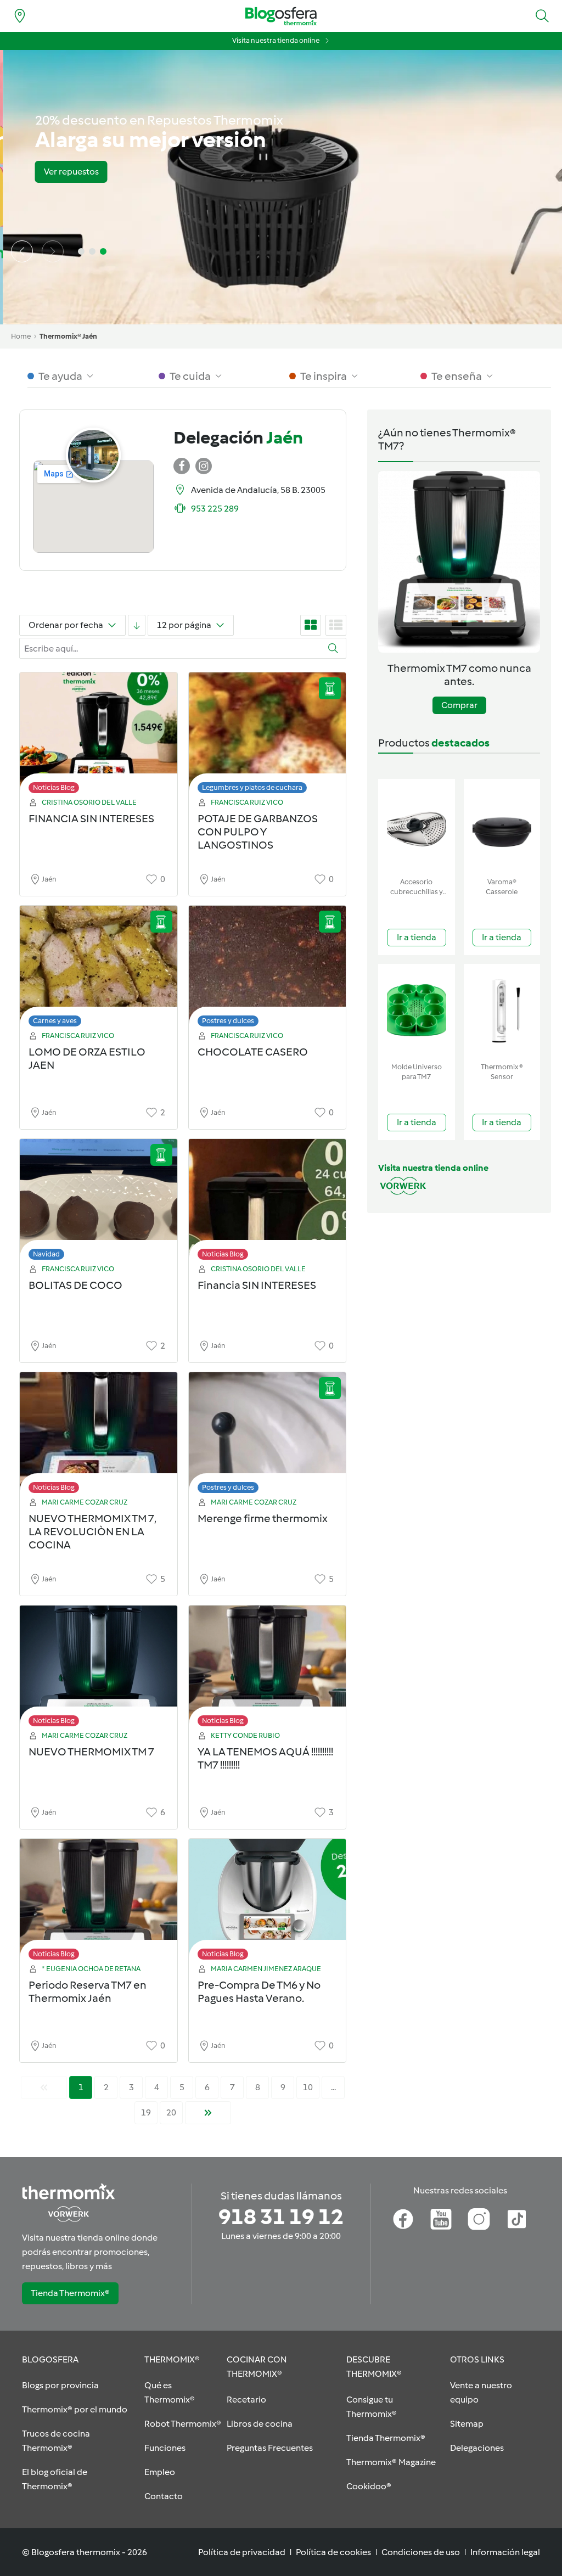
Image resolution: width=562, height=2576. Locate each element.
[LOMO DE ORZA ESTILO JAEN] (99, 969)
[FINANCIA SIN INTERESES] (99, 736)
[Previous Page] (44, 2087)
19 (146, 2112)
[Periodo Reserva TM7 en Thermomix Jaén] (99, 1902)
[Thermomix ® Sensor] (502, 1011)
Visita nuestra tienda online (276, 40)
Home (21, 336)
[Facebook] (403, 2219)
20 (171, 2112)
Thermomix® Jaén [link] (68, 336)
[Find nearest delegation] (20, 16)
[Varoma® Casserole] (502, 826)
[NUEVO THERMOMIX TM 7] (99, 1669)
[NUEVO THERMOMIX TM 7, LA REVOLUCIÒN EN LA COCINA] (99, 1436)
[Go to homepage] (281, 16)
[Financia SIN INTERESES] (268, 1202)
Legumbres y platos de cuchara (252, 787)
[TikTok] (517, 2219)
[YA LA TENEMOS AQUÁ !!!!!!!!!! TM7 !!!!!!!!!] (268, 1669)
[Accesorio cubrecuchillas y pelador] (417, 826)
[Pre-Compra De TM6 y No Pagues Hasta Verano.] (268, 1902)
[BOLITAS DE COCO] (99, 1202)
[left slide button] (22, 251)
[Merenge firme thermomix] (268, 1436)
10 (308, 2087)
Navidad (46, 1254)
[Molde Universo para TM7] (417, 1011)
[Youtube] (441, 2219)
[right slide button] (53, 251)
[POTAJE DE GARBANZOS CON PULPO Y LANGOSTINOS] (268, 736)
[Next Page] (208, 2113)
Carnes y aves (55, 1021)
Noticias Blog (54, 787)
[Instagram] (479, 2219)
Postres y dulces (228, 1021)
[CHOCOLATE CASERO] (268, 969)
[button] (542, 16)
